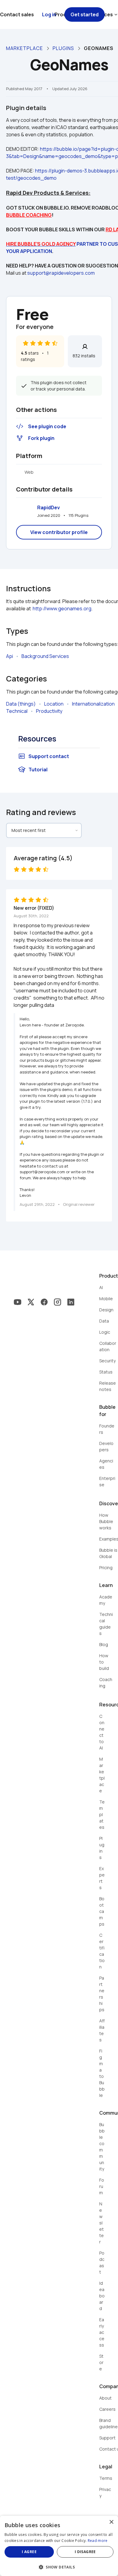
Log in (49, 14)
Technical (17, 711)
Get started (85, 14)
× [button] (111, 2522)
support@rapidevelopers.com (61, 273)
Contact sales (17, 14)
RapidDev (49, 507)
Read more (98, 2541)
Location (54, 704)
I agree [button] (29, 2552)
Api (10, 656)
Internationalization (93, 704)
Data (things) (21, 704)
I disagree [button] (85, 2552)
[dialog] (59, 2546)
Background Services (45, 656)
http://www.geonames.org (62, 608)
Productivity (49, 711)
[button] (59, 2567)
